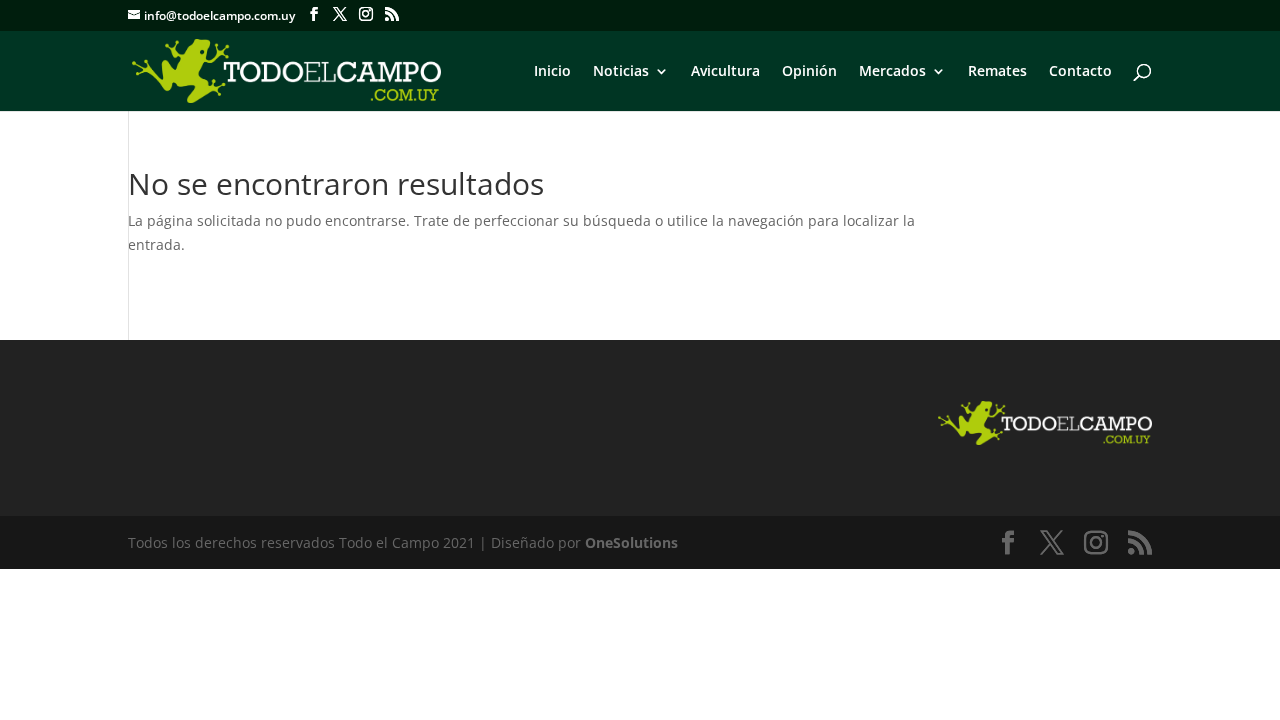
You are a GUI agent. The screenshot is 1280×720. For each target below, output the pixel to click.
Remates (997, 72)
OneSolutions (631, 542)
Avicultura (725, 72)
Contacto (1080, 72)
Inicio (552, 72)
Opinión (809, 72)
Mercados (892, 72)
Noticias (621, 72)
